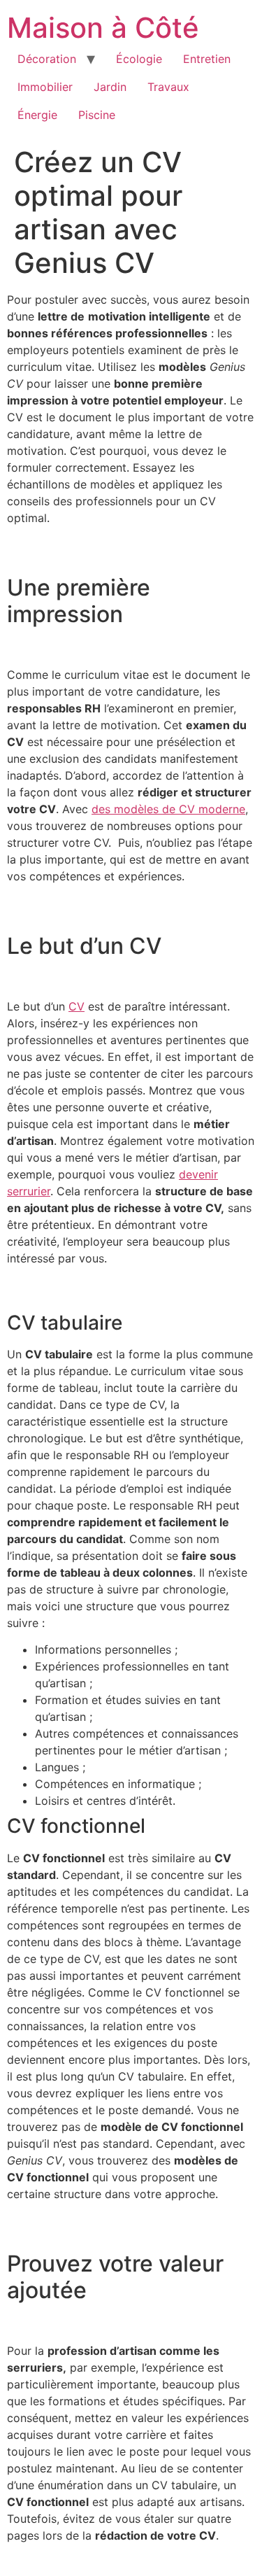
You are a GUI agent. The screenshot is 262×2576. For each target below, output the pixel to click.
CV (77, 1006)
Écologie (139, 59)
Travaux (168, 87)
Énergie (37, 115)
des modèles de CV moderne (168, 809)
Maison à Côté (103, 28)
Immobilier (45, 87)
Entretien (207, 59)
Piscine (97, 115)
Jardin (110, 87)
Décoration (47, 59)
